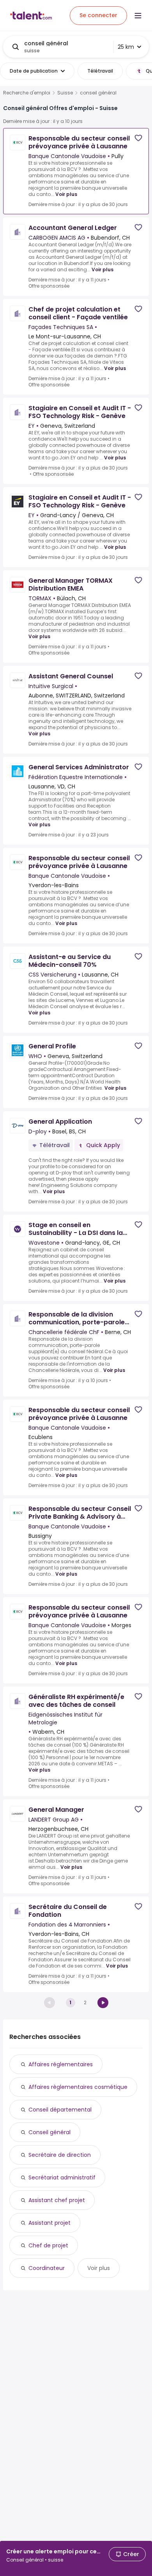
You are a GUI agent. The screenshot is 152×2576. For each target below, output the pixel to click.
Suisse (65, 93)
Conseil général (49, 2132)
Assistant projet (49, 2223)
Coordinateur (47, 2268)
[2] (103, 2003)
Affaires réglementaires (61, 2064)
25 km (126, 47)
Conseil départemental (60, 2110)
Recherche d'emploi (27, 93)
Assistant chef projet (57, 2200)
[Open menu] (138, 16)
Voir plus (66, 194)
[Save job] (138, 138)
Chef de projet (48, 2245)
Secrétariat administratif (62, 2178)
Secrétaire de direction (60, 2155)
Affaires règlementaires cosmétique (78, 2087)
